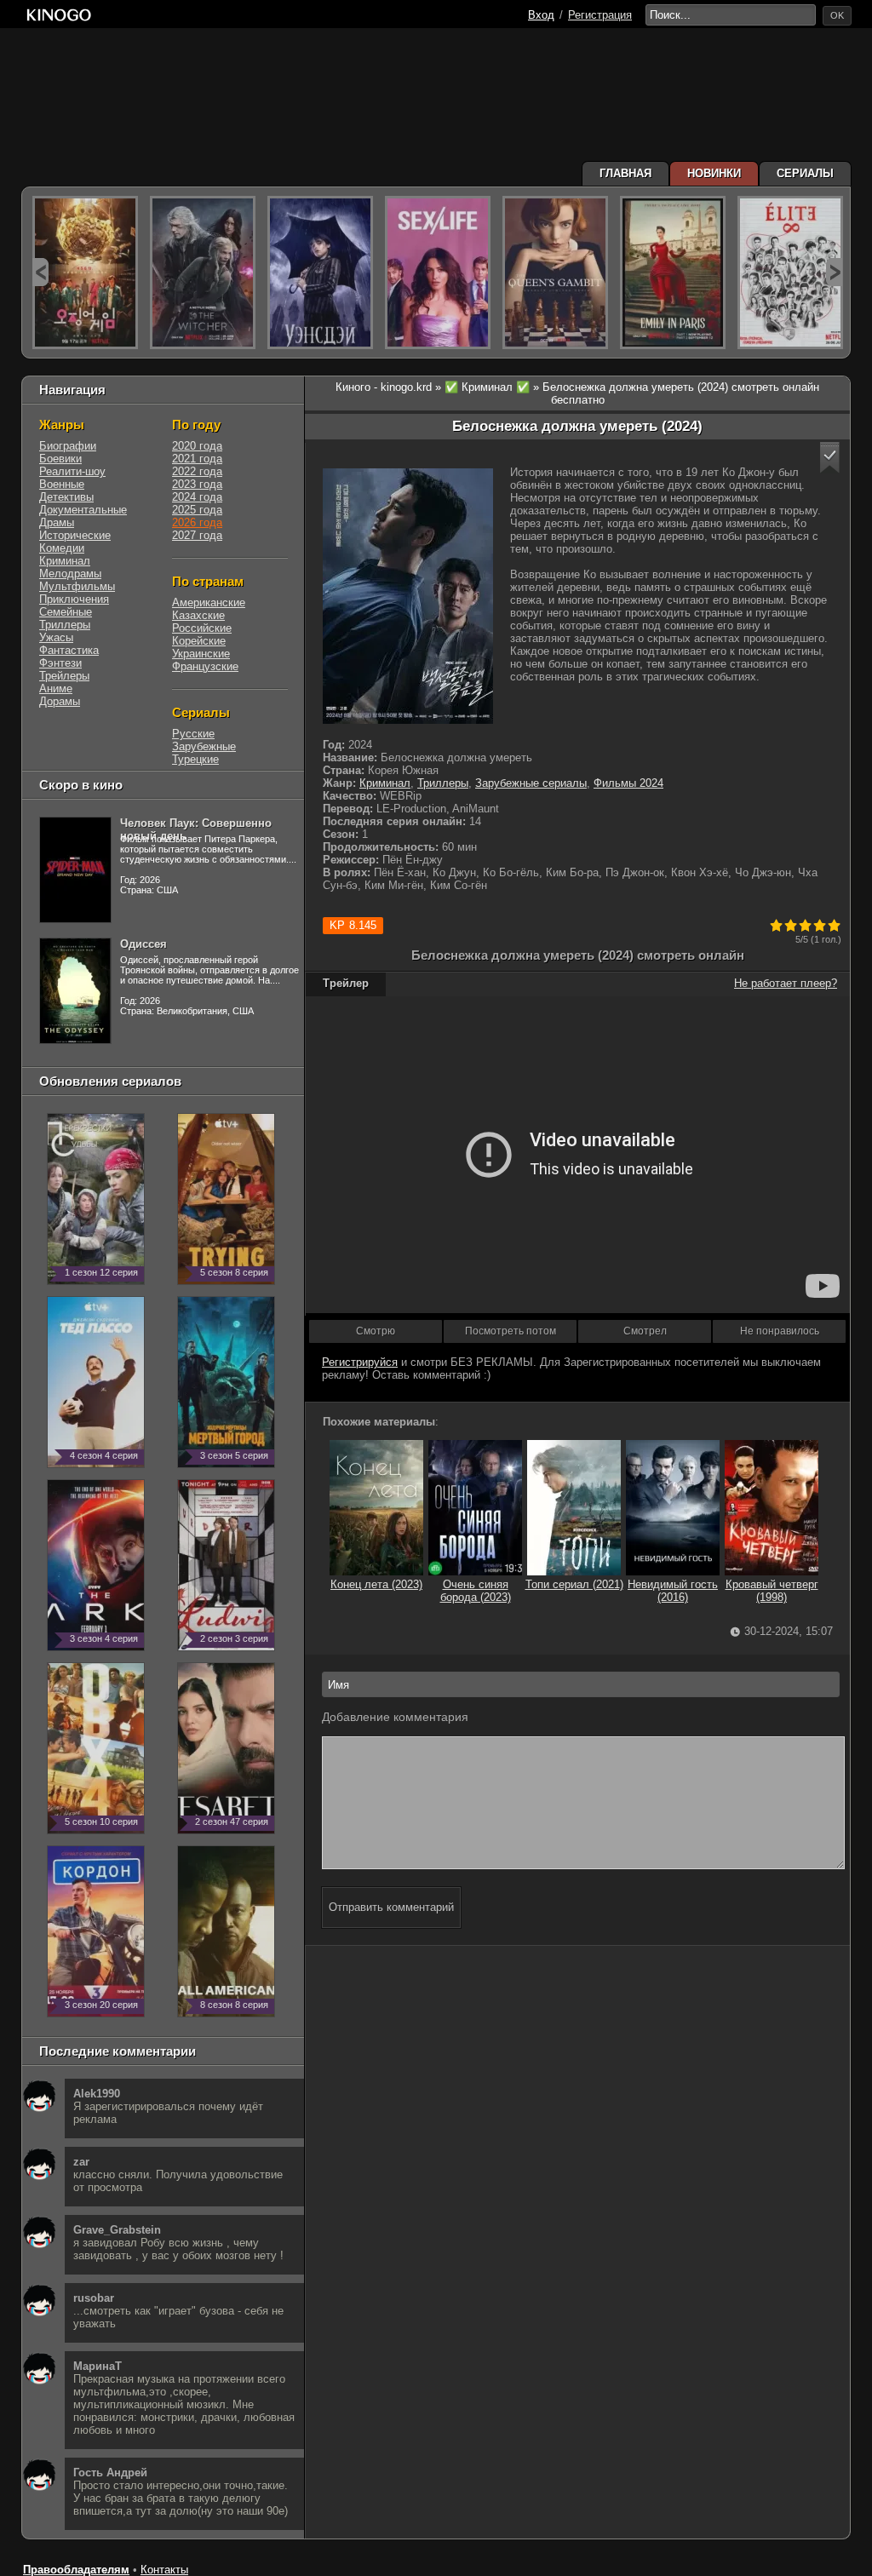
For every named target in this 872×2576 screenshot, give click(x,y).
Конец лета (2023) (376, 1584)
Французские (205, 666)
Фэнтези (60, 663)
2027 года (197, 535)
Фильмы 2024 (628, 783)
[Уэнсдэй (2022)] (320, 273)
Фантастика (69, 650)
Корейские (199, 641)
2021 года (197, 459)
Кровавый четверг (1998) (772, 1591)
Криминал (385, 783)
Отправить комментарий (391, 1907)
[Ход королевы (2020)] (555, 273)
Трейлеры (64, 676)
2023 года (197, 484)
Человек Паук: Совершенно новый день (196, 829)
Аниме (56, 688)
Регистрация (600, 15)
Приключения (74, 599)
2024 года (197, 497)
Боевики (60, 459)
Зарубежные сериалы (531, 783)
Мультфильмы (77, 586)
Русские (193, 734)
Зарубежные (204, 746)
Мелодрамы (70, 574)
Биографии (68, 446)
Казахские (198, 615)
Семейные (66, 612)
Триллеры (443, 783)
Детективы (66, 497)
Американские (209, 602)
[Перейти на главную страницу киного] (59, 15)
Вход (541, 15)
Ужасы (56, 637)
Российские (202, 628)
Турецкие (195, 759)
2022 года (197, 471)
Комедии (62, 548)
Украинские (201, 654)
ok (837, 15)
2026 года (197, 522)
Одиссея (143, 944)
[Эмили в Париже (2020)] (673, 273)
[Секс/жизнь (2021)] (438, 273)
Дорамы (60, 701)
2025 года (197, 510)
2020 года (197, 446)
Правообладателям (76, 2570)
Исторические (75, 535)
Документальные (83, 510)
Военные (62, 484)
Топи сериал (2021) (574, 1584)
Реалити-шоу (72, 471)
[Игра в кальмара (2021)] (85, 273)
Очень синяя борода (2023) (476, 1591)
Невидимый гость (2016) (673, 1591)
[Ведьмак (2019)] (203, 273)
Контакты (164, 2570)
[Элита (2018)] (790, 273)
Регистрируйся (360, 1362)
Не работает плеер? (786, 983)
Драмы (57, 522)
